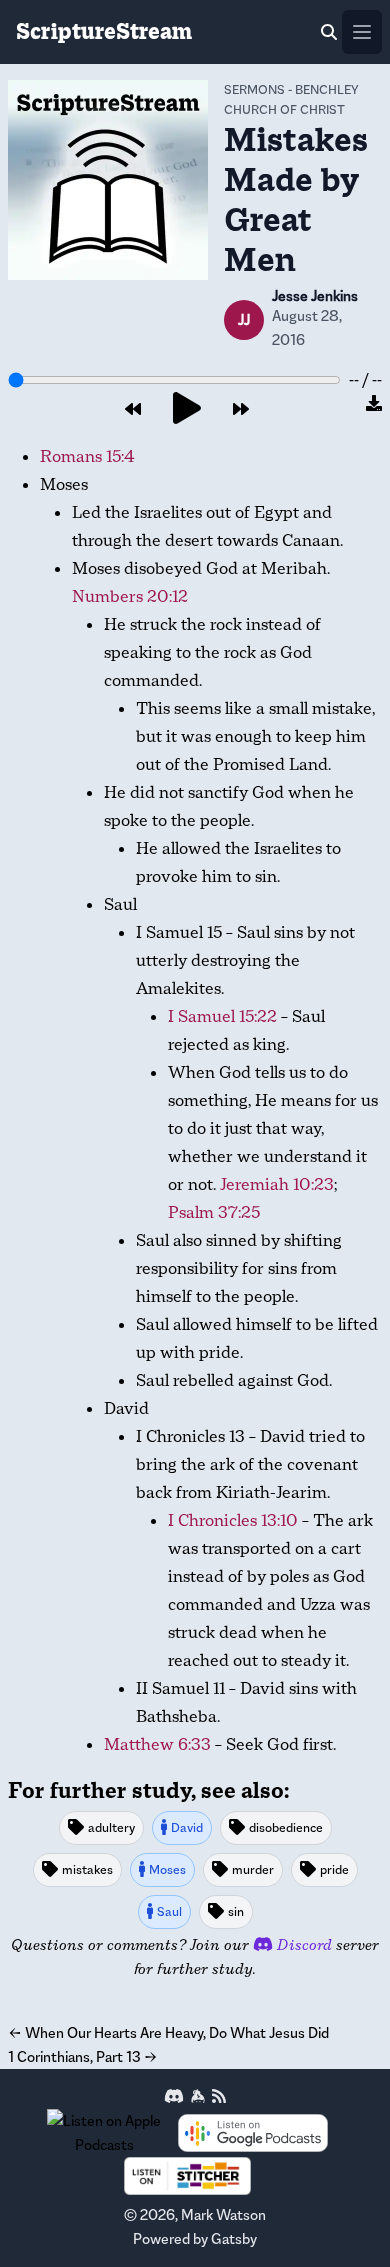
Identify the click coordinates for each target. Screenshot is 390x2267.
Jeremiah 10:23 (277, 1184)
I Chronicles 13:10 (233, 1520)
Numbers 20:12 (130, 596)
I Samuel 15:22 (222, 1016)
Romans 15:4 (87, 456)
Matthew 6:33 (157, 1744)
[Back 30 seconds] (133, 410)
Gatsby (234, 2238)
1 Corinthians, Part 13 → (83, 2056)
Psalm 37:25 (214, 1212)
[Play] (187, 409)
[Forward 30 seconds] (241, 410)
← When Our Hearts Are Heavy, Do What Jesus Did (168, 2032)
